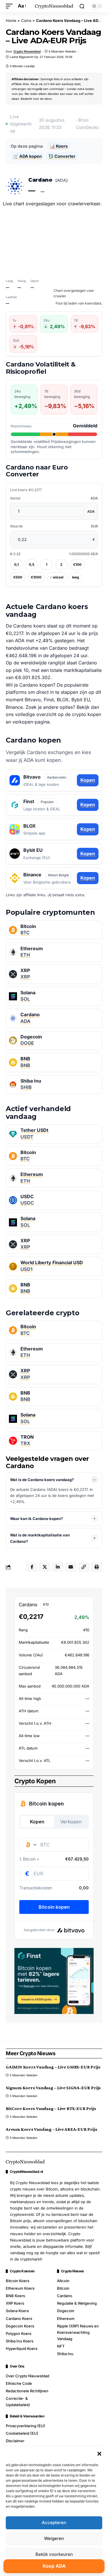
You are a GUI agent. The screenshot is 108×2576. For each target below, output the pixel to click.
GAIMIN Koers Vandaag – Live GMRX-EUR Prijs (53, 2067)
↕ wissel (57, 577)
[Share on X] (45, 1567)
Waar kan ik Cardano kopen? (36, 1519)
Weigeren (54, 2538)
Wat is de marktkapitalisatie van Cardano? (40, 1538)
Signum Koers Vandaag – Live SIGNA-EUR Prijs (53, 2088)
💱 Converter (62, 156)
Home (11, 20)
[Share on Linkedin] (58, 1567)
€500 (18, 577)
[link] (54, 930)
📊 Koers (59, 146)
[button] (99, 2454)
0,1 (16, 564)
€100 (77, 564)
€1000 (36, 577)
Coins (26, 20)
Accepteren (54, 2523)
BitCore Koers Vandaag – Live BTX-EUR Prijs (51, 2108)
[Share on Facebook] (32, 1567)
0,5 (32, 564)
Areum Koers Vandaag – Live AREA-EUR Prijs (52, 2129)
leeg (76, 577)
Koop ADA (54, 2566)
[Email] (71, 1567)
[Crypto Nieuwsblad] (54, 6)
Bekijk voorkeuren (54, 2554)
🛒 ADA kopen (28, 156)
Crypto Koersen (22, 2271)
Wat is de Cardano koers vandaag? (42, 1480)
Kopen (88, 780)
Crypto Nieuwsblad (27, 51)
